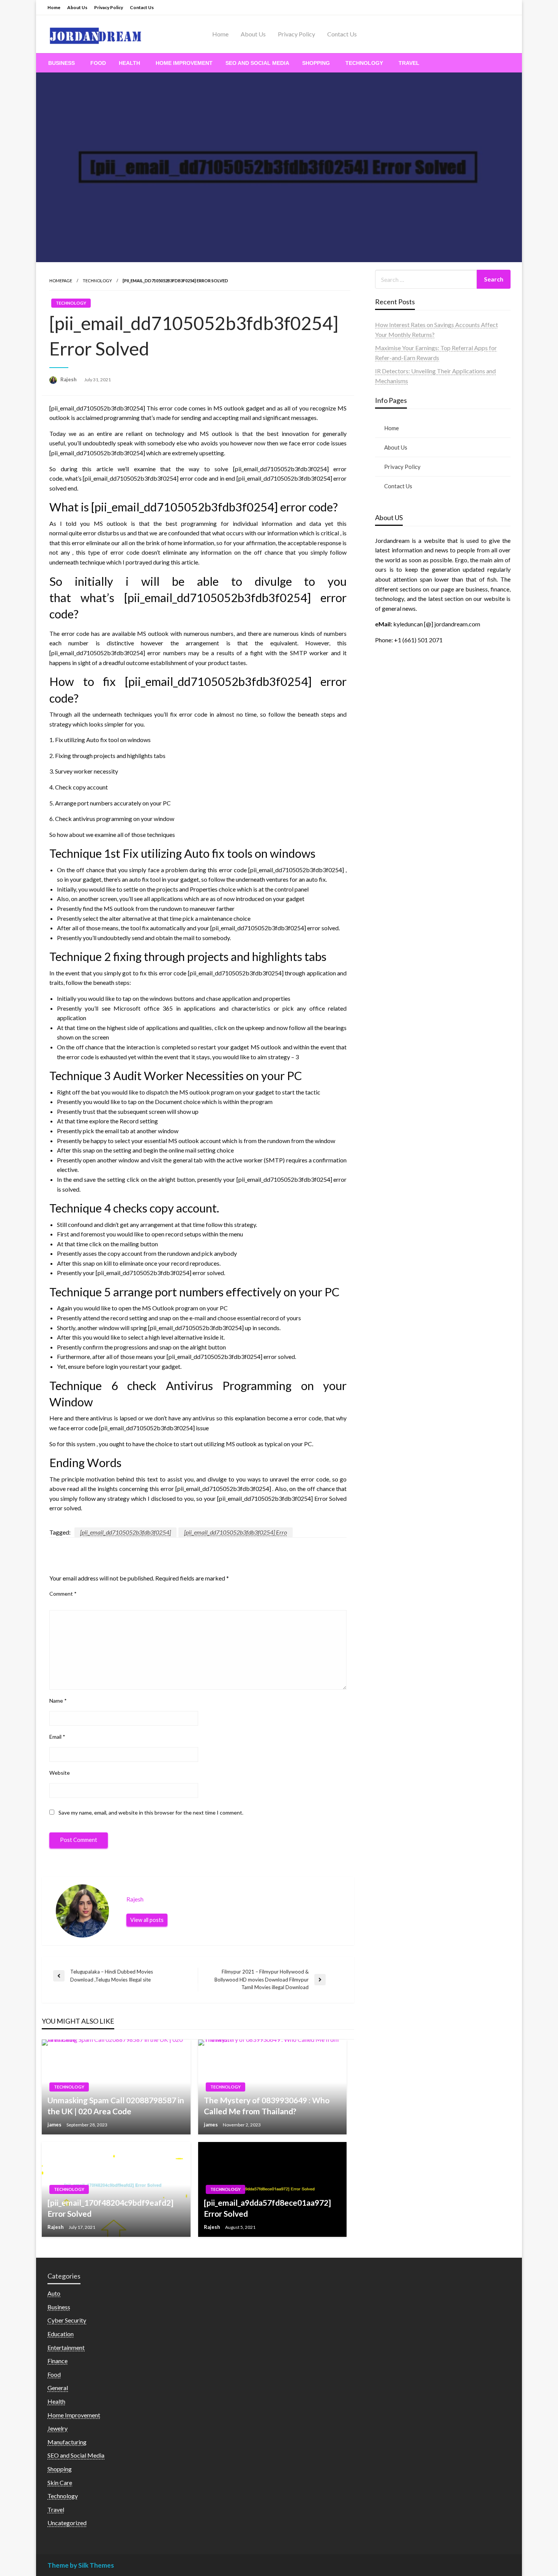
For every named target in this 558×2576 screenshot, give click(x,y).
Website (60, 1773)
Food (98, 63)
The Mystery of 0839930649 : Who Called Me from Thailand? (267, 2106)
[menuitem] (63, 63)
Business (61, 63)
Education (61, 2334)
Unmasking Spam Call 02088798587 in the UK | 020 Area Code (116, 2106)
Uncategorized (67, 2523)
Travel (409, 63)
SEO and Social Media (257, 63)
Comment (63, 1594)
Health (129, 63)
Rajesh (69, 379)
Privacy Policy (109, 7)
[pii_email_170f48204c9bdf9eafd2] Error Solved (110, 2208)
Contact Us (142, 7)
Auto (54, 2293)
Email (57, 1737)
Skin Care (60, 2482)
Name (58, 1701)
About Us (77, 7)
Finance (58, 2361)
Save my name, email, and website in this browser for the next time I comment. (151, 1812)
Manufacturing (67, 2442)
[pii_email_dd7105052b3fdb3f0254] (125, 1532)
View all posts (147, 1920)
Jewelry (58, 2428)
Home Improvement (184, 63)
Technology (364, 63)
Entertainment (66, 2347)
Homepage (61, 281)
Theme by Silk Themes (81, 2565)
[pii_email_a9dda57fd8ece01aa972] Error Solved (267, 2208)
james (55, 2125)
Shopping (316, 63)
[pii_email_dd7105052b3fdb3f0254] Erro (236, 1532)
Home (54, 7)
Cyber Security (67, 2320)
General (58, 2388)
